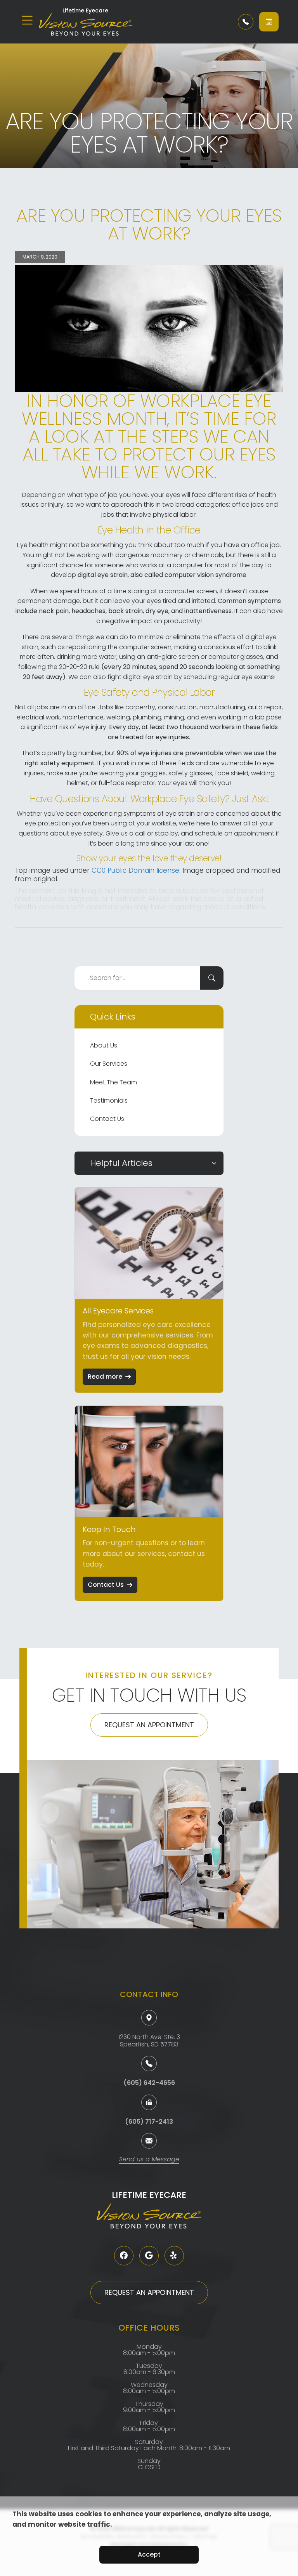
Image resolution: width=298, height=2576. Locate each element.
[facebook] (124, 2256)
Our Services (109, 1064)
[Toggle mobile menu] (27, 20)
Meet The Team (113, 1082)
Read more (105, 1377)
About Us (104, 1045)
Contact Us (107, 1119)
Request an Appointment (149, 1725)
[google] (149, 2256)
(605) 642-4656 (149, 2083)
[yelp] (174, 2256)
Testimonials (109, 1100)
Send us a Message (149, 2160)
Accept (149, 2554)
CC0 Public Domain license (135, 870)
